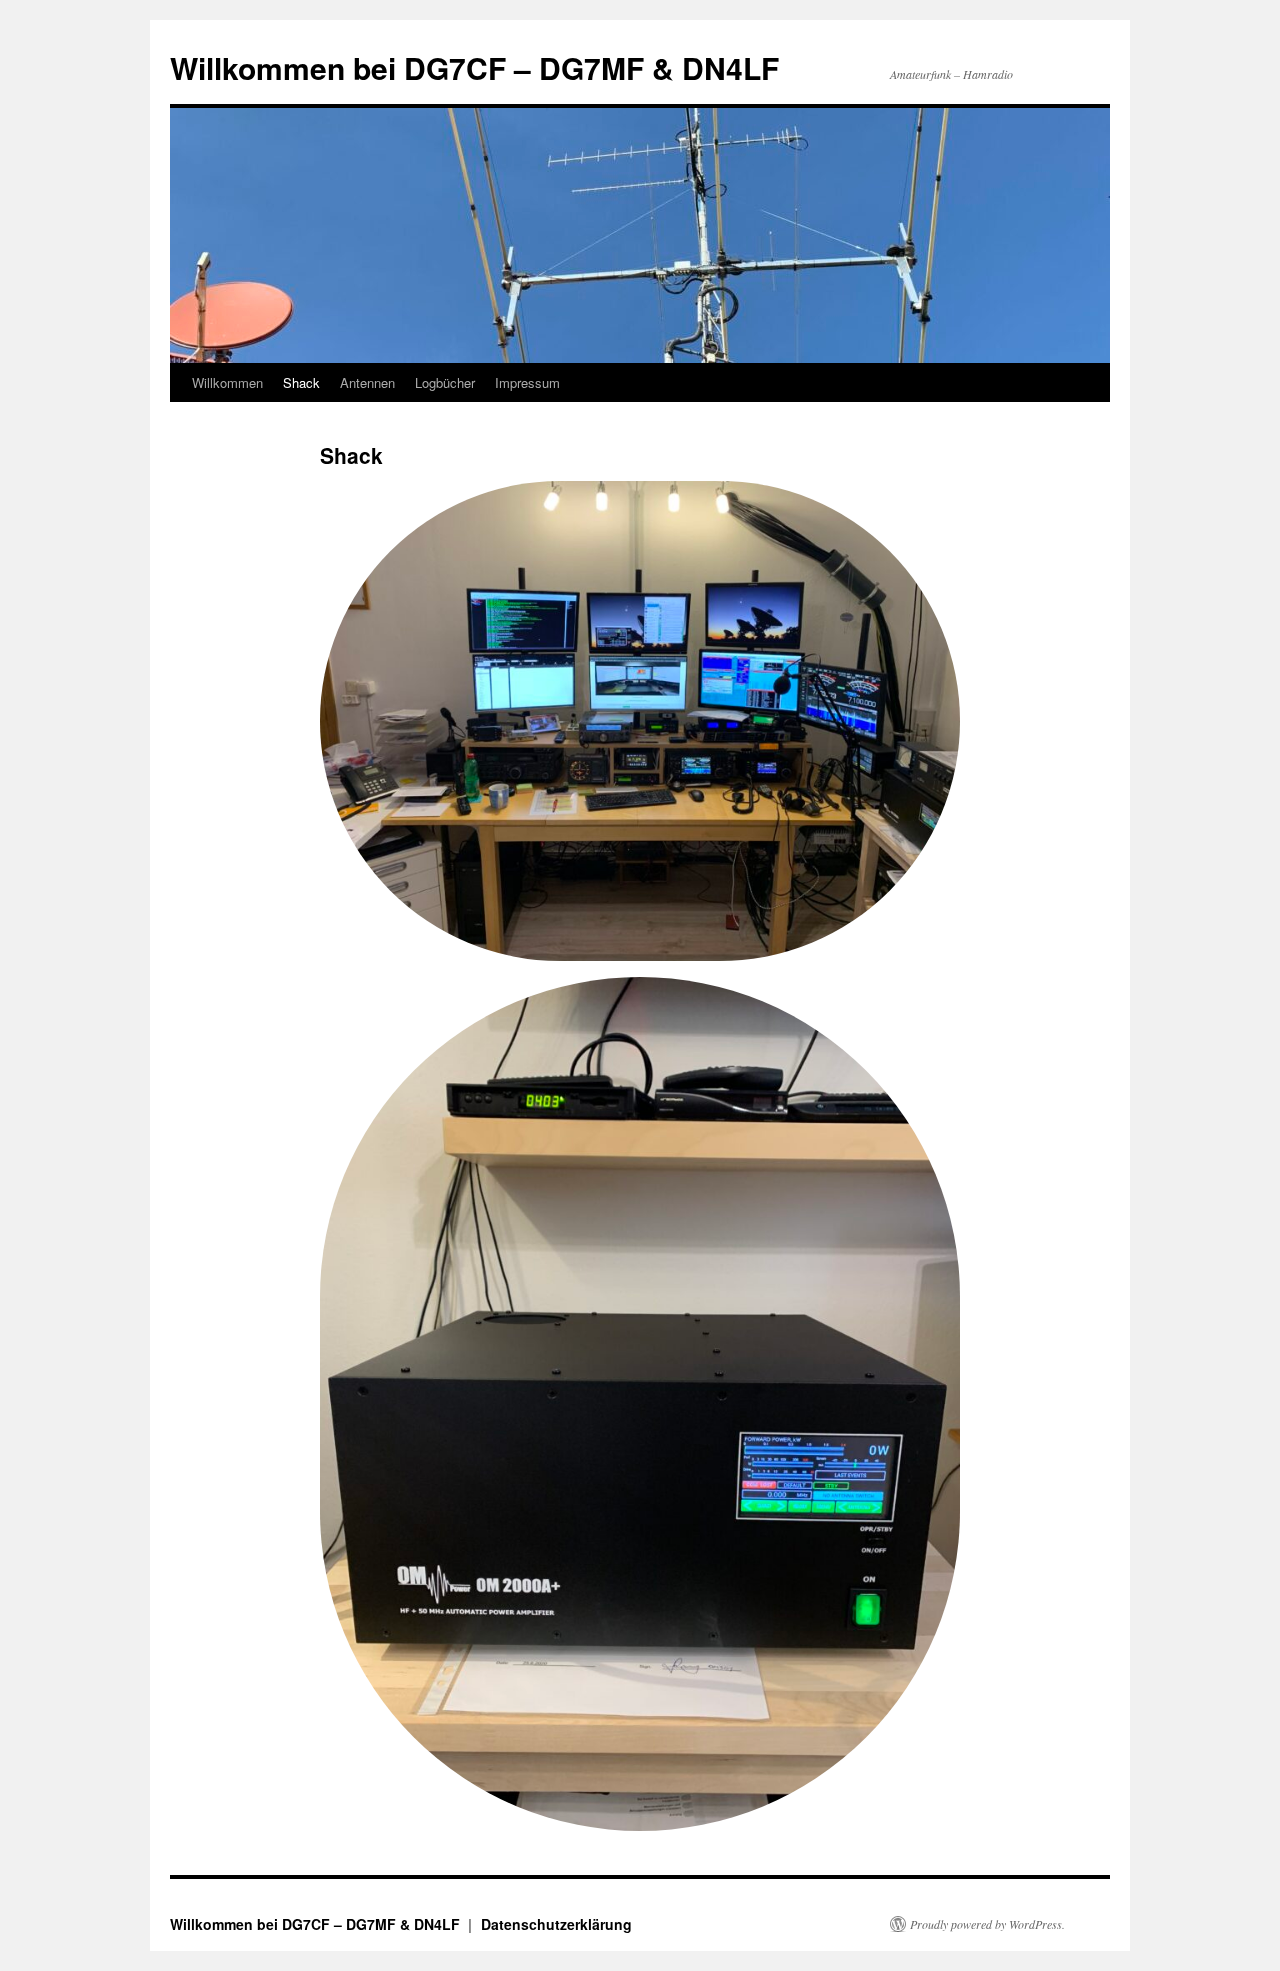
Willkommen (227, 382)
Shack (301, 382)
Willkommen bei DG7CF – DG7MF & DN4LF (474, 67)
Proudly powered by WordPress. (987, 1924)
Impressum (527, 382)
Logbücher (445, 382)
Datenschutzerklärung (556, 1924)
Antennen (367, 382)
